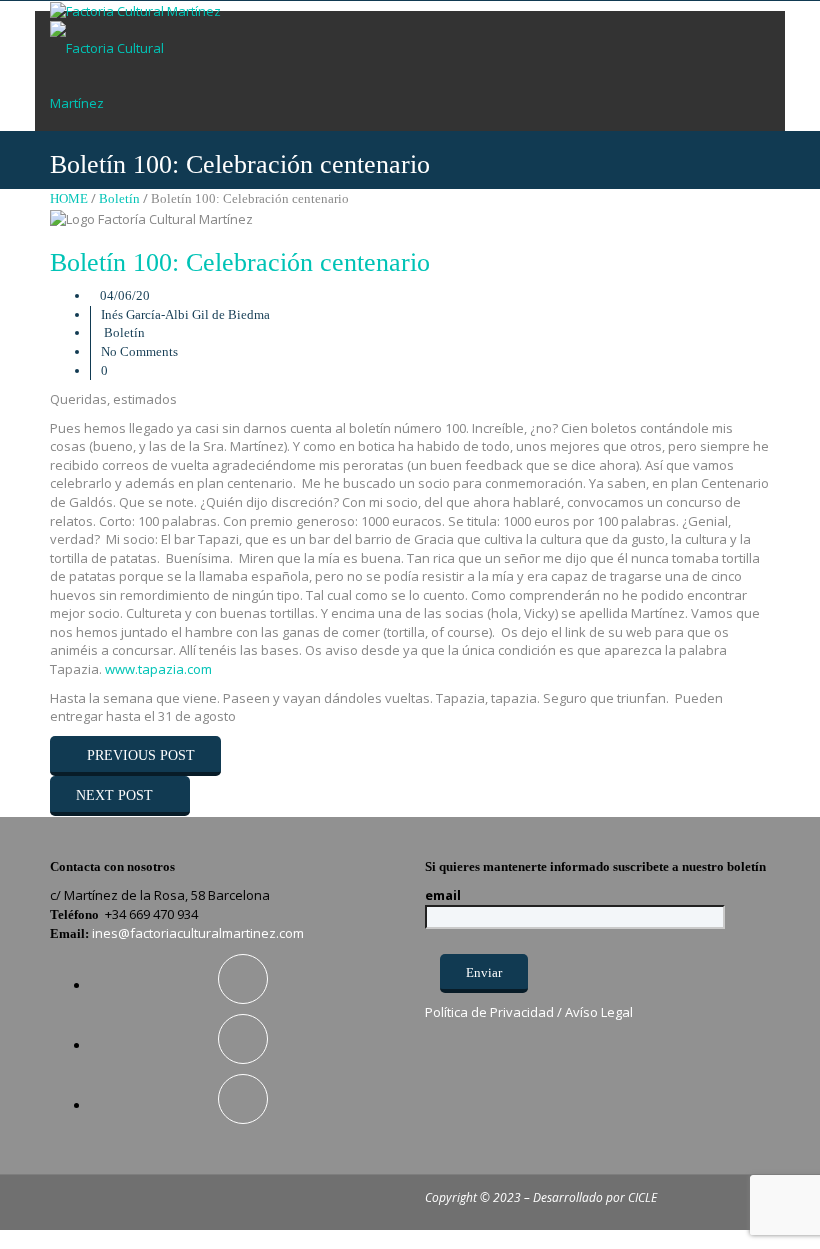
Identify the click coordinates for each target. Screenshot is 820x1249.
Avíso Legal (599, 1012)
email (443, 895)
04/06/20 (125, 295)
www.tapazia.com (158, 669)
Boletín (119, 198)
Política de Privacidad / (495, 1012)
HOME (69, 198)
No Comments (139, 351)
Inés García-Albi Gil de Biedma (185, 314)
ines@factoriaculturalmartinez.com (198, 933)
